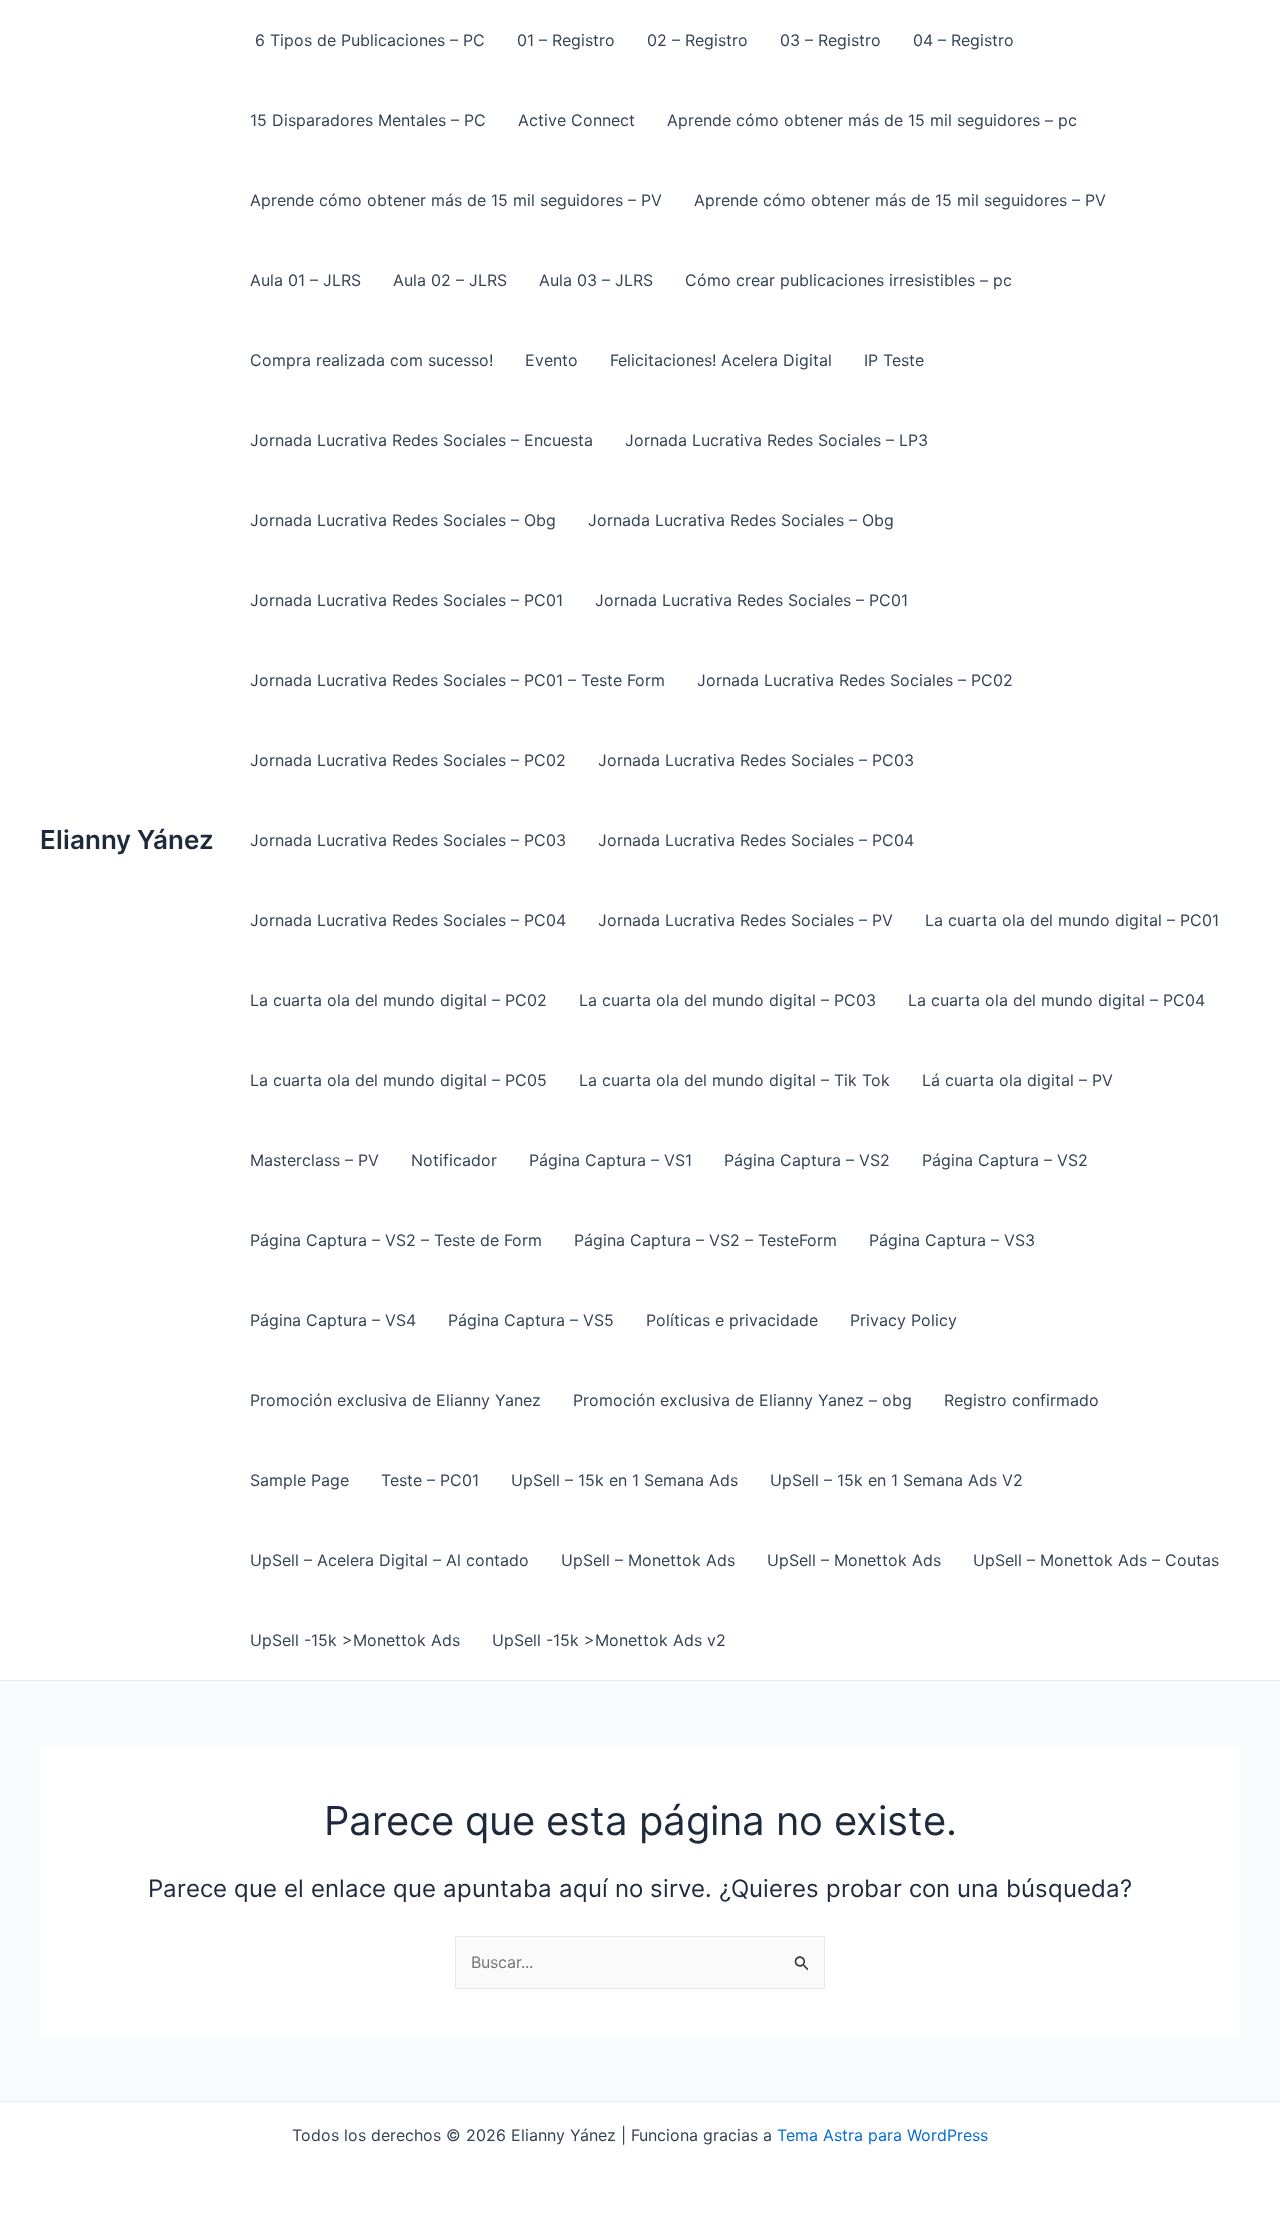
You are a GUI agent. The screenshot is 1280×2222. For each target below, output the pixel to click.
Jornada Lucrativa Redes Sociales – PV (745, 920)
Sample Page (299, 1480)
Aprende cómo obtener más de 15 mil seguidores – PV (456, 200)
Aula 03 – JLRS (596, 280)
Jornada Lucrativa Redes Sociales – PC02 (855, 680)
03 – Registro (830, 40)
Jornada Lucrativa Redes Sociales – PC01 (406, 600)
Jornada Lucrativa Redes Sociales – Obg (403, 520)
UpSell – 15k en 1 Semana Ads (624, 1480)
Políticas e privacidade (732, 1320)
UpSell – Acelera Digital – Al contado (389, 1560)
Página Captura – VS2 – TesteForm (705, 1240)
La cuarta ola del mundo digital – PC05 (398, 1080)
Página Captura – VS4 (333, 1320)
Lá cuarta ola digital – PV (1017, 1080)
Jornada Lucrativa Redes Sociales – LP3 (776, 440)
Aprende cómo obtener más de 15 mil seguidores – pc (872, 120)
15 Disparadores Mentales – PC (368, 120)
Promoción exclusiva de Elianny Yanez (395, 1400)
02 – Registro (697, 40)
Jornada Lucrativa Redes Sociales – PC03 (756, 760)
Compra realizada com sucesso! (371, 360)
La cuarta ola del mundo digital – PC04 (1056, 1000)
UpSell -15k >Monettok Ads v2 (609, 1640)
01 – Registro (566, 40)
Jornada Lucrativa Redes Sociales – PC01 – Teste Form (457, 680)
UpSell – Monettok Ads (648, 1560)
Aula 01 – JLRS (305, 280)
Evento (551, 360)
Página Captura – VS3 (952, 1240)
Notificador (454, 1160)
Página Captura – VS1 (610, 1160)
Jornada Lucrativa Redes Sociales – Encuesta (421, 440)
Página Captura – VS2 (807, 1160)
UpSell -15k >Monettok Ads (355, 1640)
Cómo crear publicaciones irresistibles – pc (848, 280)
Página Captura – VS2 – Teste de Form (396, 1240)
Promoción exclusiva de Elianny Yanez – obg (742, 1400)
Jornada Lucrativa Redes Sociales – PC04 (756, 840)
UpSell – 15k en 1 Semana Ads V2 (896, 1480)
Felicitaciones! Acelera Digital (721, 360)
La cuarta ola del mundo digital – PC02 (398, 1000)
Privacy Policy (903, 1320)
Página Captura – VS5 (531, 1320)
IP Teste (894, 360)
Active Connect (576, 120)
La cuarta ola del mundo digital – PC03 (727, 1000)
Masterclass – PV (314, 1160)
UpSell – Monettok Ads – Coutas (1096, 1560)
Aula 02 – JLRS (450, 280)
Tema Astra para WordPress (882, 2135)
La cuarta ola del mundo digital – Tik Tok (734, 1080)
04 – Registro (963, 40)
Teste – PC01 (430, 1480)
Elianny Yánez (127, 839)
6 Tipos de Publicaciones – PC (367, 40)
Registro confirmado (1021, 1400)
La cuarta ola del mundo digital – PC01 (1072, 920)
